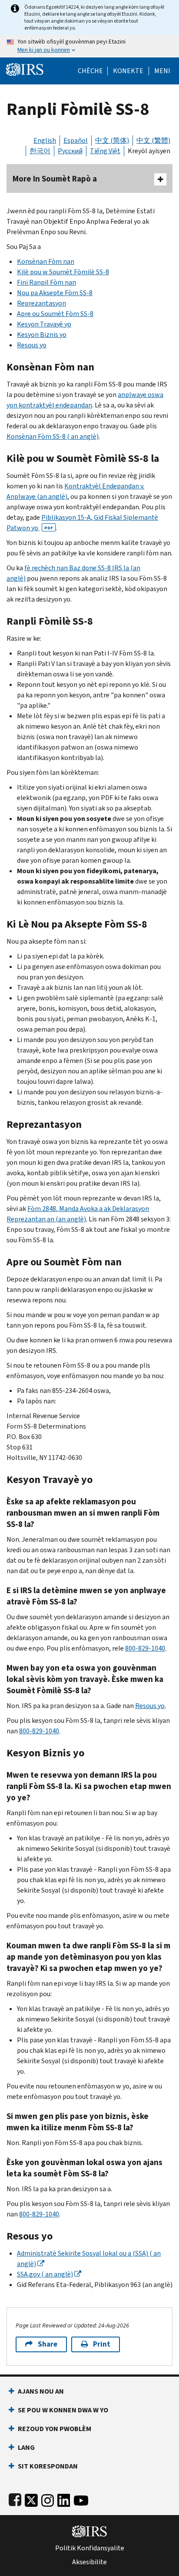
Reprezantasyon (41, 303)
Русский (70, 151)
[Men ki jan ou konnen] (89, 46)
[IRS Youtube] (81, 2499)
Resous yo (32, 345)
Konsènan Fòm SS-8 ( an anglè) (53, 436)
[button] (128, 71)
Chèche (90, 71)
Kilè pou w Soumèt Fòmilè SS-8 (63, 272)
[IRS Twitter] (31, 2499)
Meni (162, 71)
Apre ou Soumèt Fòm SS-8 (55, 314)
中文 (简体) (112, 140)
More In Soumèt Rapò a (55, 179)
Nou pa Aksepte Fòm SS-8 (55, 293)
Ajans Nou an (41, 2391)
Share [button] (48, 2344)
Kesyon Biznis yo (42, 335)
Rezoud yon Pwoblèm (55, 2429)
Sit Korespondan (48, 2466)
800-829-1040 (145, 1648)
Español (76, 140)
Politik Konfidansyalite (90, 2548)
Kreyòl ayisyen (149, 151)
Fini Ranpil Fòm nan (46, 282)
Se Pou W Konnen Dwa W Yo (63, 2410)
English (45, 140)
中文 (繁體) (153, 140)
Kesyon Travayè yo (44, 324)
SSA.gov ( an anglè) (45, 2274)
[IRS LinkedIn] (64, 2499)
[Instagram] (48, 2499)
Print (102, 2344)
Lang (26, 2447)
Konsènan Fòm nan (46, 261)
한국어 (40, 151)
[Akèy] (25, 69)
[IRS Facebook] (15, 2499)
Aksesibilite (89, 2562)
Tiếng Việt (105, 151)
